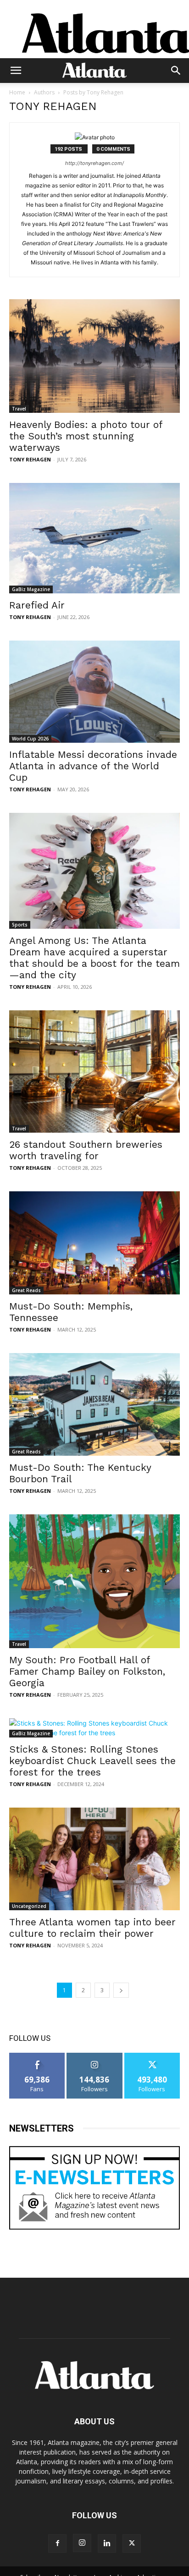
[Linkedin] (107, 2543)
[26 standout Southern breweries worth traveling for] (94, 1072)
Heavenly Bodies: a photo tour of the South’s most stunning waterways (86, 436)
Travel (19, 409)
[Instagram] (82, 2543)
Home (17, 92)
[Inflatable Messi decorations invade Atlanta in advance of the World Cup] (94, 692)
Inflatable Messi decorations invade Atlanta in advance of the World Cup (93, 766)
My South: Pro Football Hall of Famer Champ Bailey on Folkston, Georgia (87, 1671)
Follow (95, 2056)
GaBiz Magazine (31, 589)
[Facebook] (57, 2543)
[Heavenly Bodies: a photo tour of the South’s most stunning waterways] (94, 356)
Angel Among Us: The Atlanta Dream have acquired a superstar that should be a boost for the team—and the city (94, 958)
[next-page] (121, 1990)
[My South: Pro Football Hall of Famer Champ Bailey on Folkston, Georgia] (94, 1581)
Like (37, 2056)
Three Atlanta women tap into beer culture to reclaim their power (92, 1928)
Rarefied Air (37, 605)
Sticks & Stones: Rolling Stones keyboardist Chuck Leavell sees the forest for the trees (92, 1761)
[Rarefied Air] (94, 538)
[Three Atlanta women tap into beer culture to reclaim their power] (94, 1859)
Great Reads (26, 1290)
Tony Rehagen (30, 459)
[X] (132, 2543)
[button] (16, 71)
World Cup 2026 (30, 739)
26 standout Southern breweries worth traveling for (86, 1150)
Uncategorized (29, 1906)
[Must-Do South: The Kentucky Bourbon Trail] (94, 1404)
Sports (20, 925)
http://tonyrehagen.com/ (94, 163)
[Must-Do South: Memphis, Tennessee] (94, 1243)
